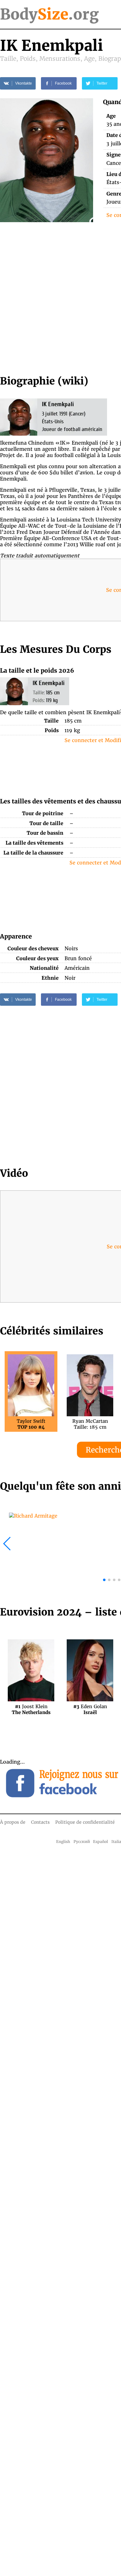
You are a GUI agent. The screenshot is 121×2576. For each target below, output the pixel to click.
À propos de (13, 1822)
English (63, 1842)
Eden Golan (90, 1709)
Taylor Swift (31, 1424)
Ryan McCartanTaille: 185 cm (90, 1424)
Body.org (49, 14)
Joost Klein (31, 1709)
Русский (82, 1842)
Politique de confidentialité (85, 1822)
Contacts (40, 1822)
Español (101, 1842)
